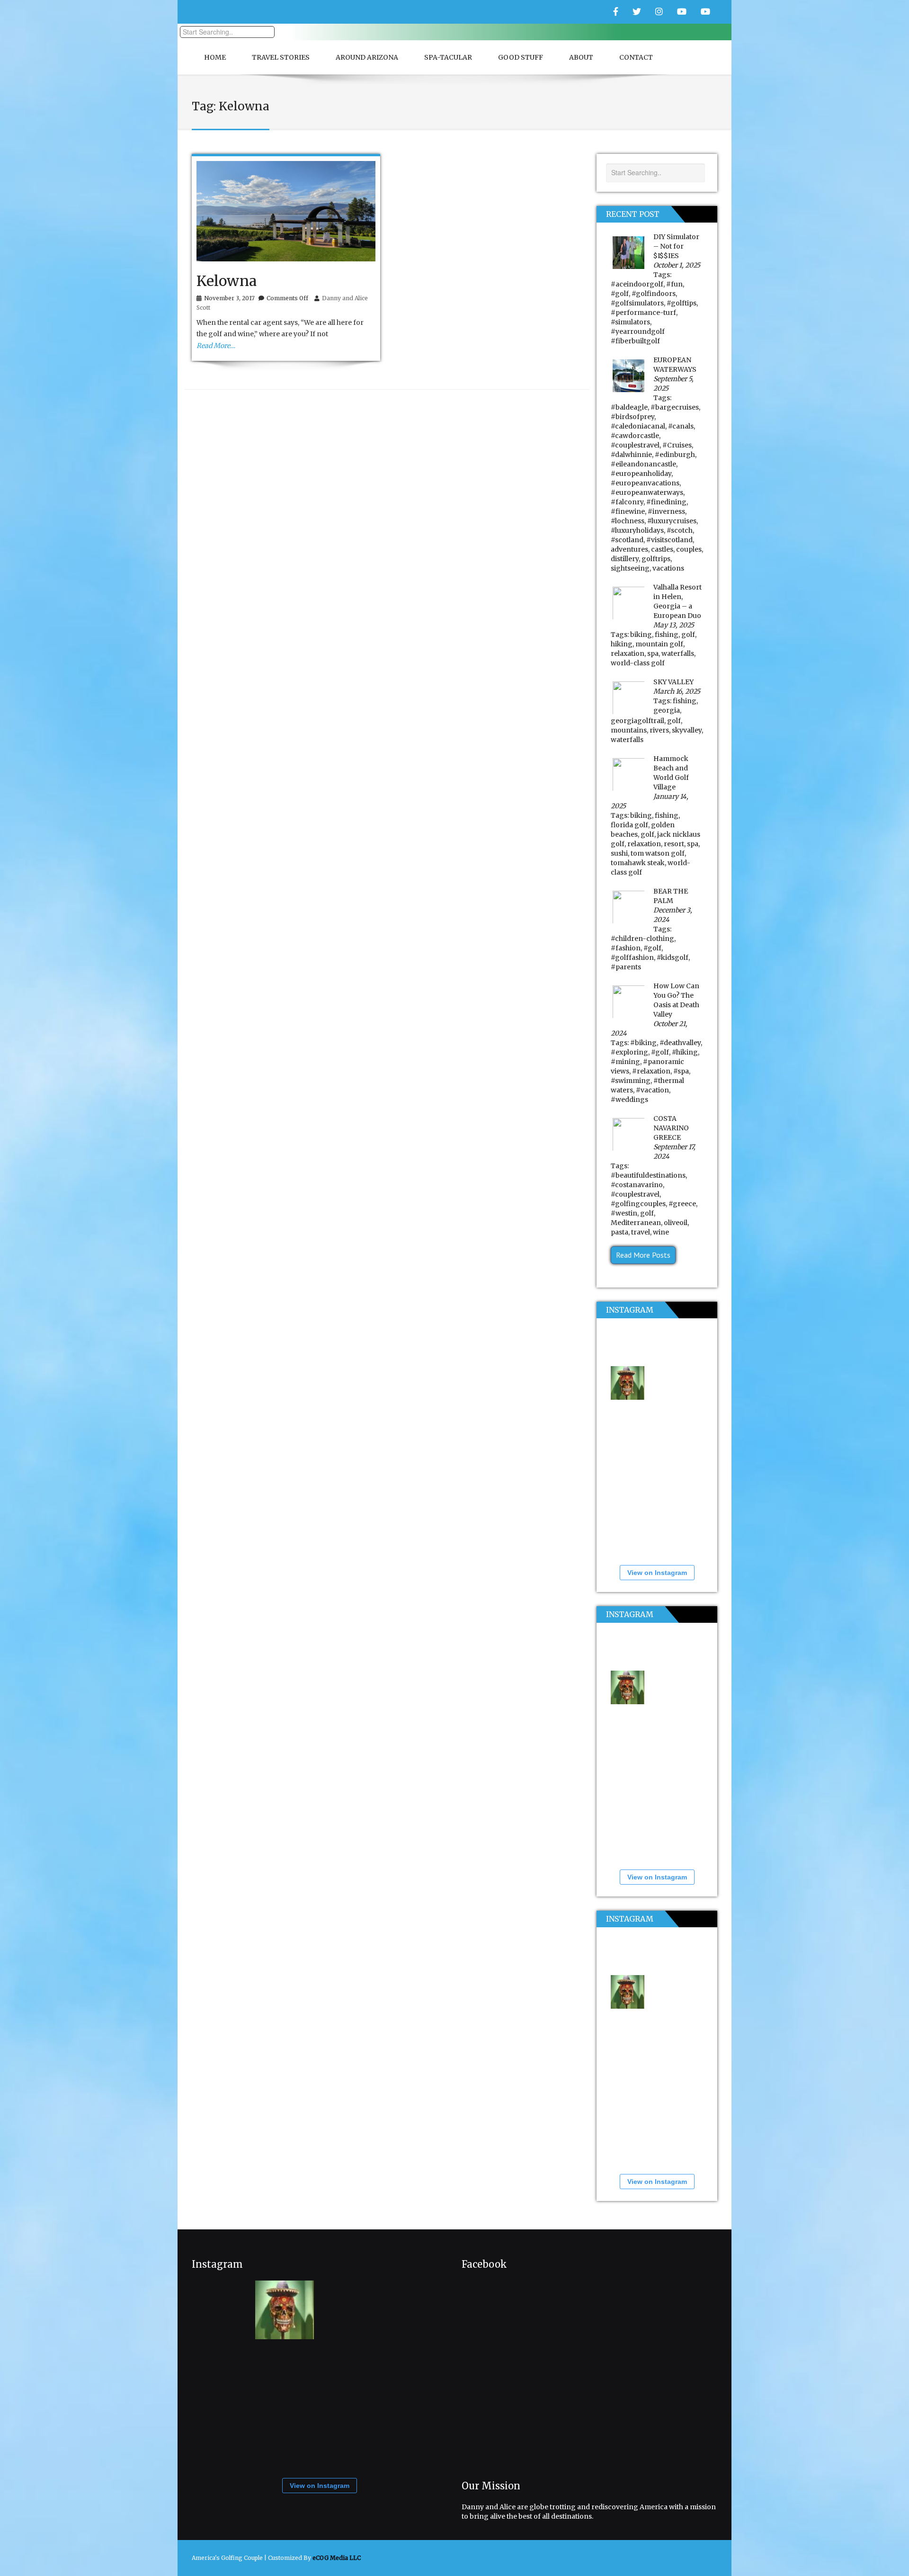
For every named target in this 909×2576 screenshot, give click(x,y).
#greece (682, 1204)
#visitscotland (669, 540)
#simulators (630, 322)
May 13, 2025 (674, 625)
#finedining (666, 502)
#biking (643, 1043)
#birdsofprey (633, 417)
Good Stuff (521, 57)
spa (653, 653)
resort (674, 844)
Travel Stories (281, 57)
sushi (619, 853)
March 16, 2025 (677, 691)
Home (215, 57)
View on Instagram (657, 1573)
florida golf (629, 825)
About (581, 57)
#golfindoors (654, 294)
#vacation (652, 1090)
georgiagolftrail (637, 721)
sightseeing (630, 568)
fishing (667, 635)
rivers (659, 730)
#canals (681, 426)
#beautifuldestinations (648, 1175)
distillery (625, 559)
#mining (625, 1062)
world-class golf (638, 663)
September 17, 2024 (674, 1152)
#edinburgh (675, 455)
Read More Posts (643, 1255)
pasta (619, 1232)
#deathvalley (680, 1043)
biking (641, 635)
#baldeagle (629, 407)
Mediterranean (636, 1223)
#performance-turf (643, 313)
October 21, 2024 (649, 1029)
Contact (636, 57)
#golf (620, 294)
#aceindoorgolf (637, 284)
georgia (667, 710)
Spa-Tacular (448, 57)
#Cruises (677, 445)
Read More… (216, 346)
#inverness (666, 511)
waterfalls (678, 653)
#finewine (628, 511)
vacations (668, 568)
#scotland (627, 540)
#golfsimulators (637, 303)
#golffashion (632, 957)
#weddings (629, 1100)
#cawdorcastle (635, 436)
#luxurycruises (672, 521)
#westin (624, 1213)
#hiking (685, 1052)
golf (688, 635)
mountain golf (659, 644)
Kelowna (227, 281)
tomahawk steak (638, 863)
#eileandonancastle (643, 464)
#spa (681, 1071)
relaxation (628, 653)
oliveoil (676, 1223)
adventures (629, 549)
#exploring (629, 1052)
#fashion (626, 948)
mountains (629, 730)
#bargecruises (675, 407)
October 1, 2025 (677, 265)
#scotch (680, 530)
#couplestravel (635, 445)
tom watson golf (658, 853)
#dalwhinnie (631, 455)
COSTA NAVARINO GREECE (671, 1128)
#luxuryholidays (637, 530)
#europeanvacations (645, 483)
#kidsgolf (673, 957)
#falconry (627, 502)
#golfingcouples (638, 1204)
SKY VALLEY (673, 682)
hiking (622, 644)
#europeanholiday (641, 474)
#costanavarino (637, 1185)
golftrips (656, 559)
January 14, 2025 (650, 801)
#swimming (631, 1081)
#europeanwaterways (647, 492)
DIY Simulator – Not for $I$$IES (676, 246)
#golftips (682, 303)
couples (689, 549)
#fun (674, 284)
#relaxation (651, 1071)
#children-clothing (642, 939)
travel (641, 1232)
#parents (626, 967)
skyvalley (687, 730)
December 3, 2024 (673, 915)
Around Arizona (367, 57)
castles (662, 549)
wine (661, 1232)
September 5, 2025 (673, 384)
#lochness (628, 521)
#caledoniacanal (638, 426)
